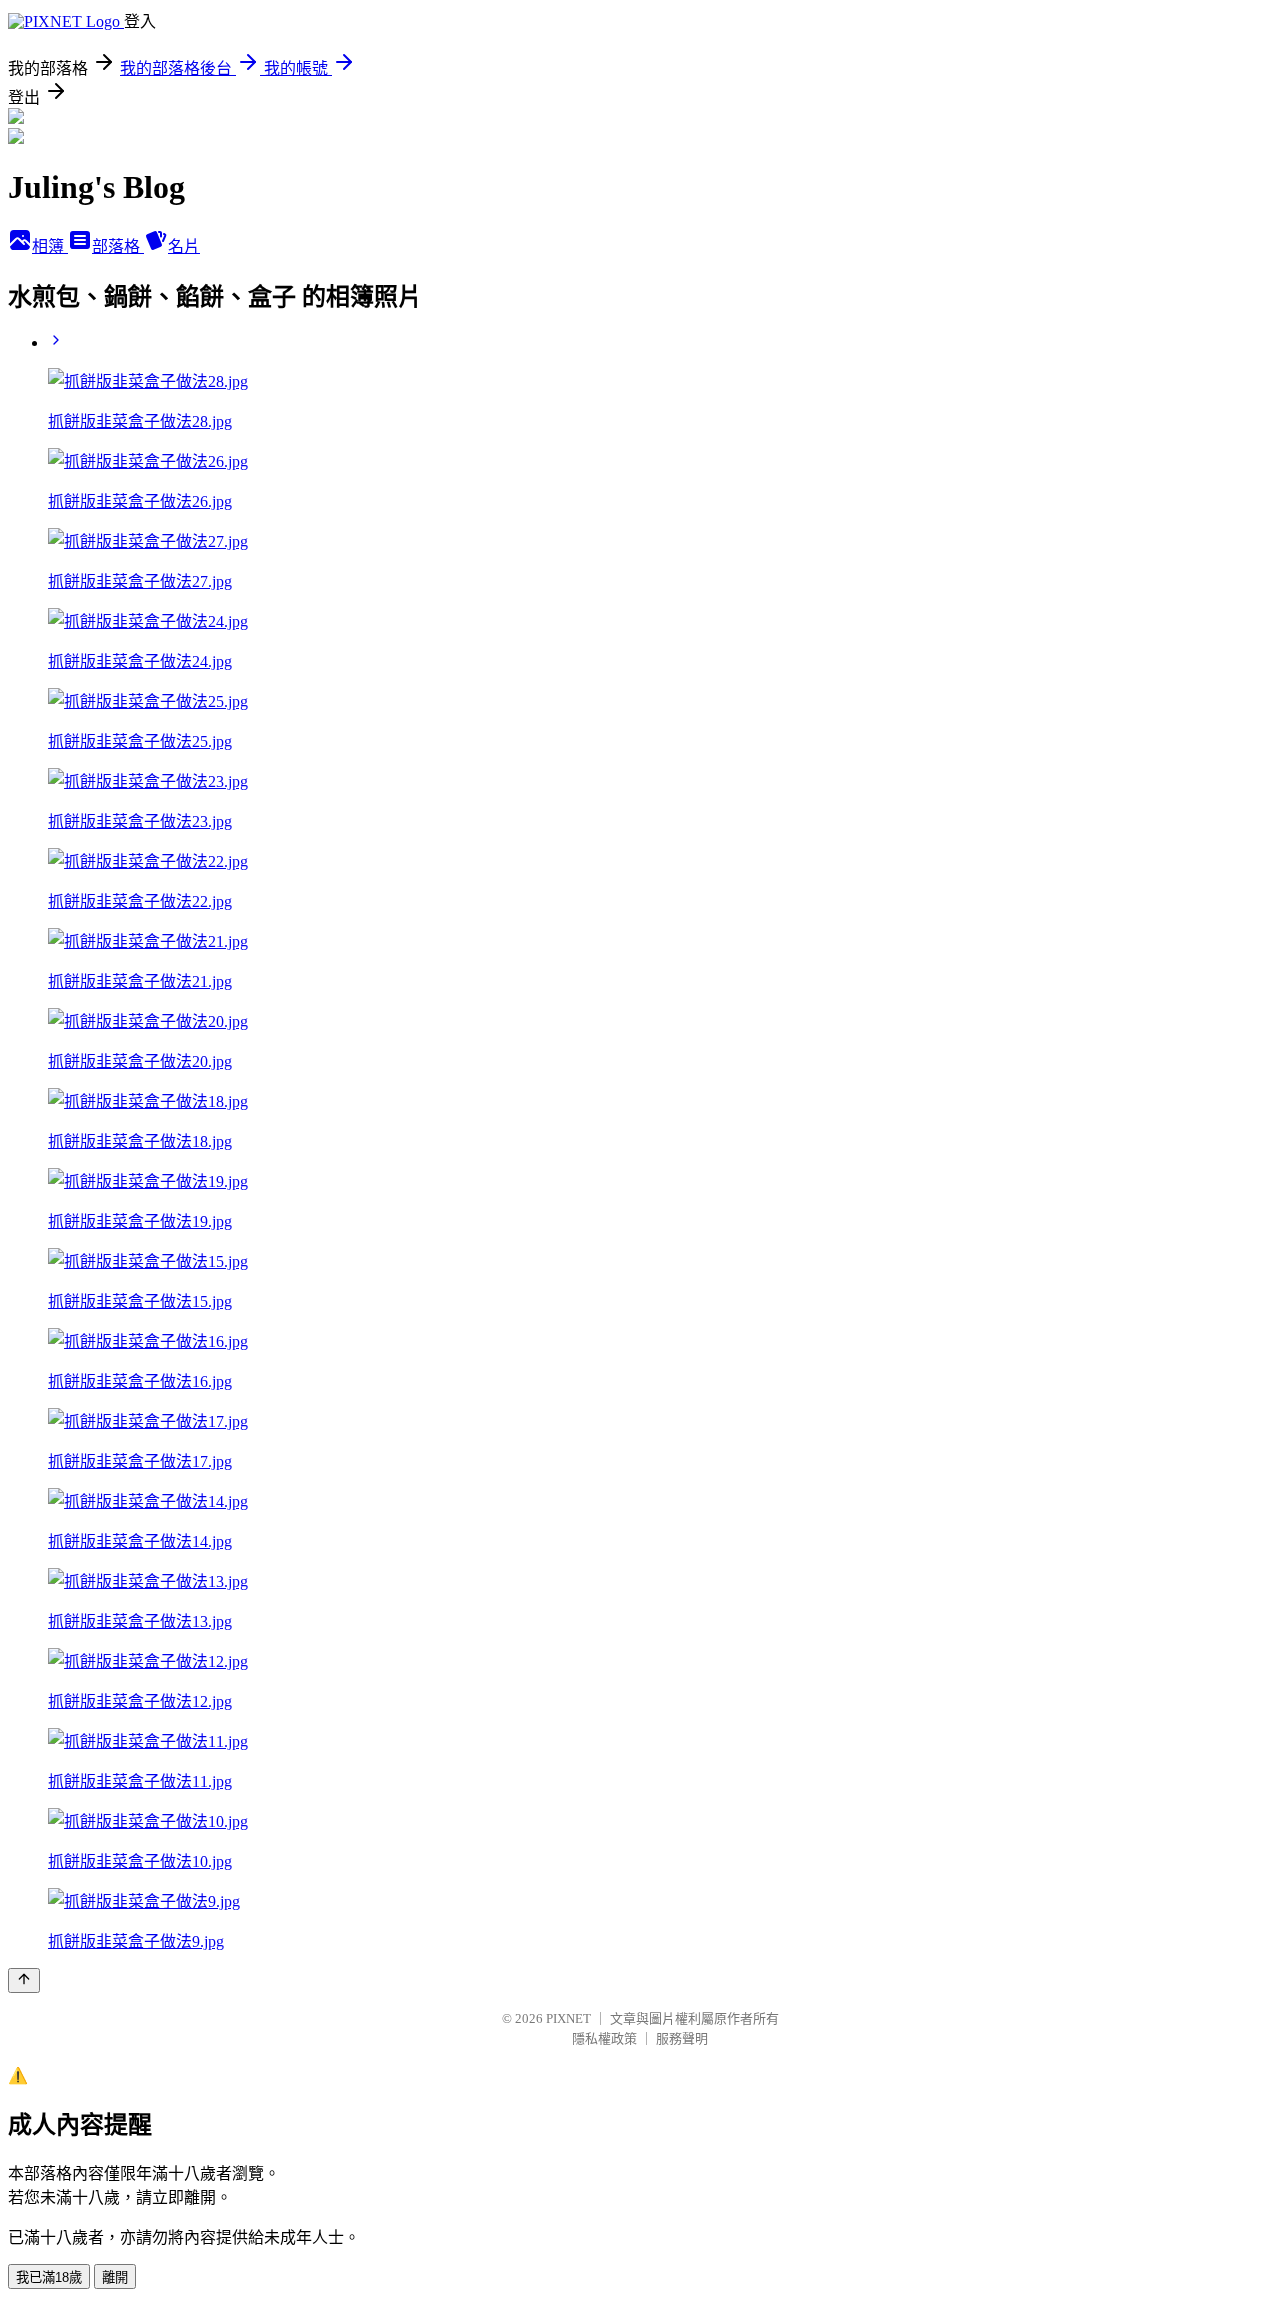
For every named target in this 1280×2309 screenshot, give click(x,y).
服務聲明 (682, 2038)
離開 (115, 2277)
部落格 (118, 246)
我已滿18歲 (49, 2277)
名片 (184, 246)
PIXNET (568, 2018)
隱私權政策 (604, 2038)
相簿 (50, 246)
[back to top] (24, 1980)
